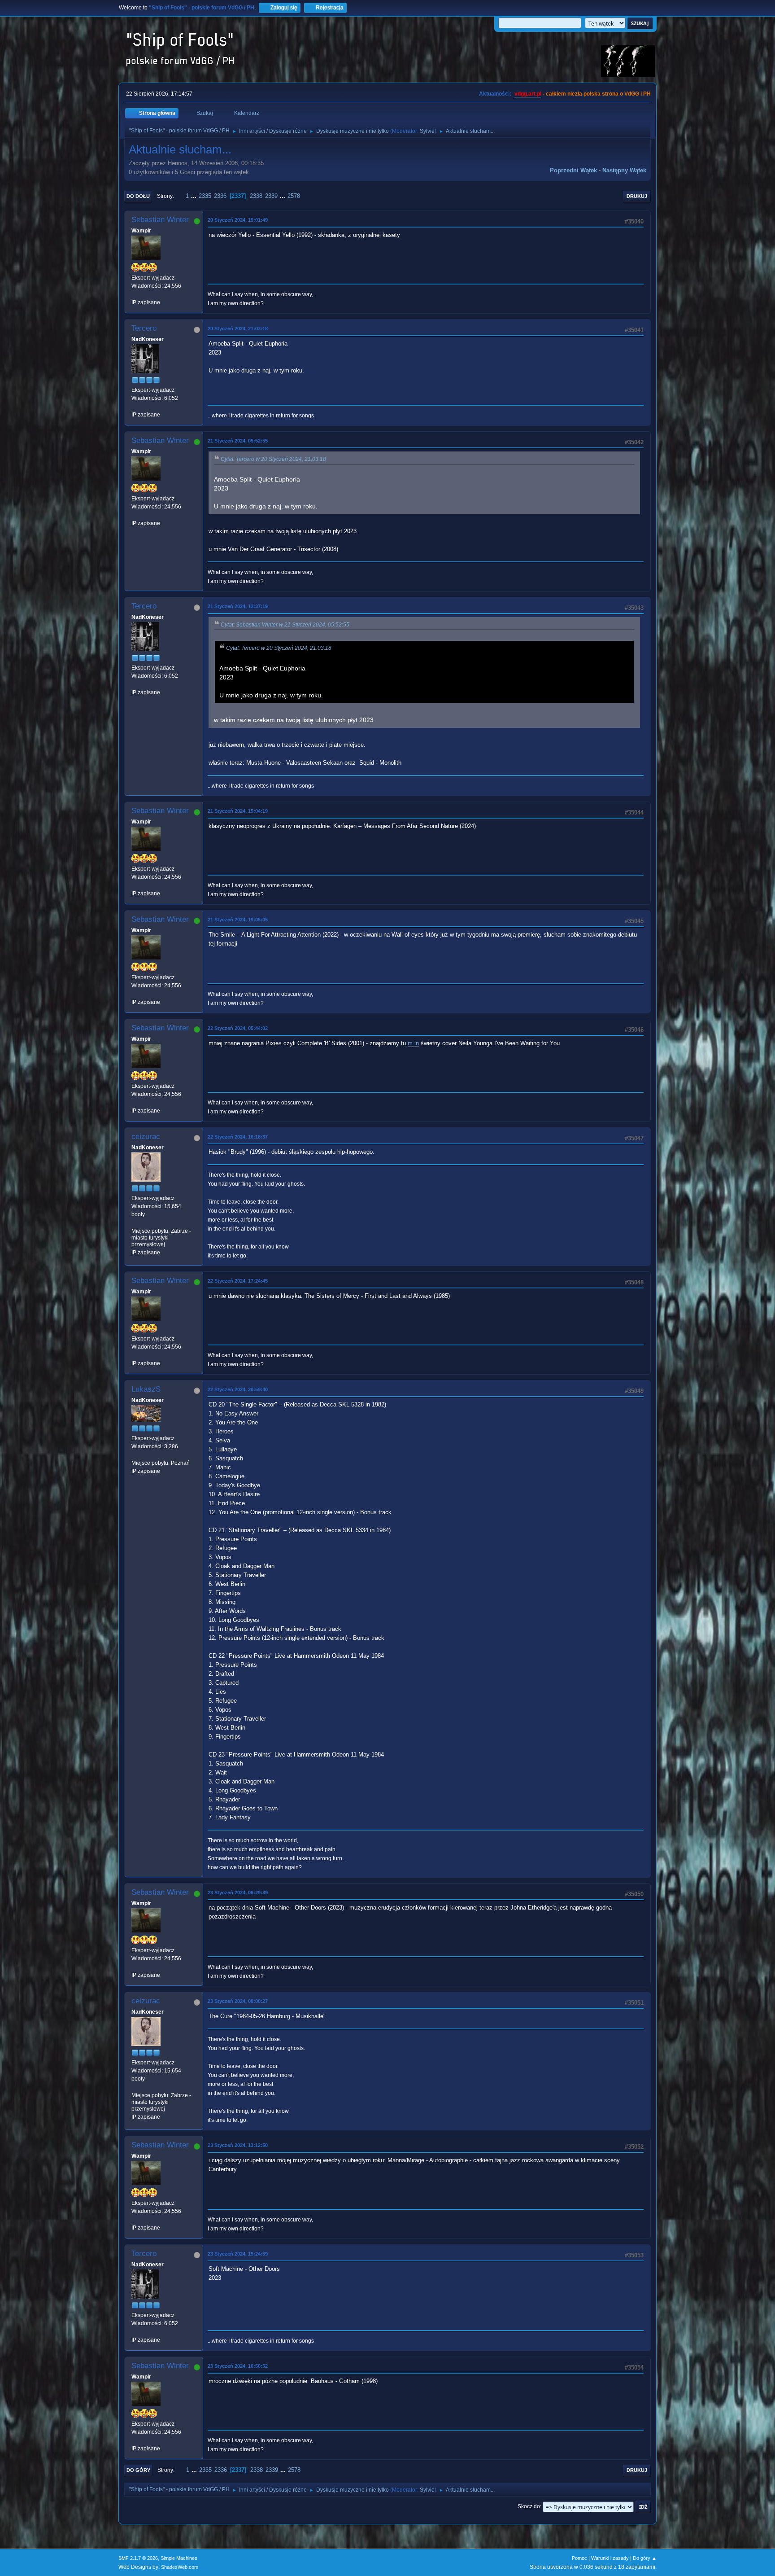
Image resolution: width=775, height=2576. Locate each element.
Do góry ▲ (645, 2558)
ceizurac (146, 1137)
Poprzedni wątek (573, 170)
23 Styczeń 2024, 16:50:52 (238, 2366)
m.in (413, 1043)
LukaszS (146, 1389)
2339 (271, 196)
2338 (256, 196)
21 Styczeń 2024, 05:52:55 (238, 441)
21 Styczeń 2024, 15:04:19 (238, 811)
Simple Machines (179, 2558)
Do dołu (138, 196)
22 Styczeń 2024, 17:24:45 (238, 1281)
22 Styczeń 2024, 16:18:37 (238, 1137)
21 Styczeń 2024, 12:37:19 (238, 606)
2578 (294, 196)
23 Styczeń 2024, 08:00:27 (238, 2001)
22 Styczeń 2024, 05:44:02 (238, 1028)
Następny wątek (624, 170)
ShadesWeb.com (180, 2567)
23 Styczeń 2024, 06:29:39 (238, 1893)
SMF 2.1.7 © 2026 (138, 2558)
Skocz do (529, 2506)
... (195, 196)
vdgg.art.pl (528, 94)
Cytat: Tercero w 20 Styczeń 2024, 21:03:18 (273, 459)
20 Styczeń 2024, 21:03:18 (238, 329)
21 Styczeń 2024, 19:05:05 (238, 920)
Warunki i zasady (610, 2558)
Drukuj (637, 196)
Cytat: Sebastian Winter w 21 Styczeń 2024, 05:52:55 (285, 625)
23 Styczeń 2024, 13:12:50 (238, 2145)
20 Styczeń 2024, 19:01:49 (238, 220)
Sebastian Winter (160, 220)
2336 (220, 196)
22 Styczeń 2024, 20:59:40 (238, 1389)
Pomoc (579, 2558)
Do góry (138, 2470)
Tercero (144, 328)
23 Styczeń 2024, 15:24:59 (238, 2254)
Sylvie (427, 131)
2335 (205, 196)
